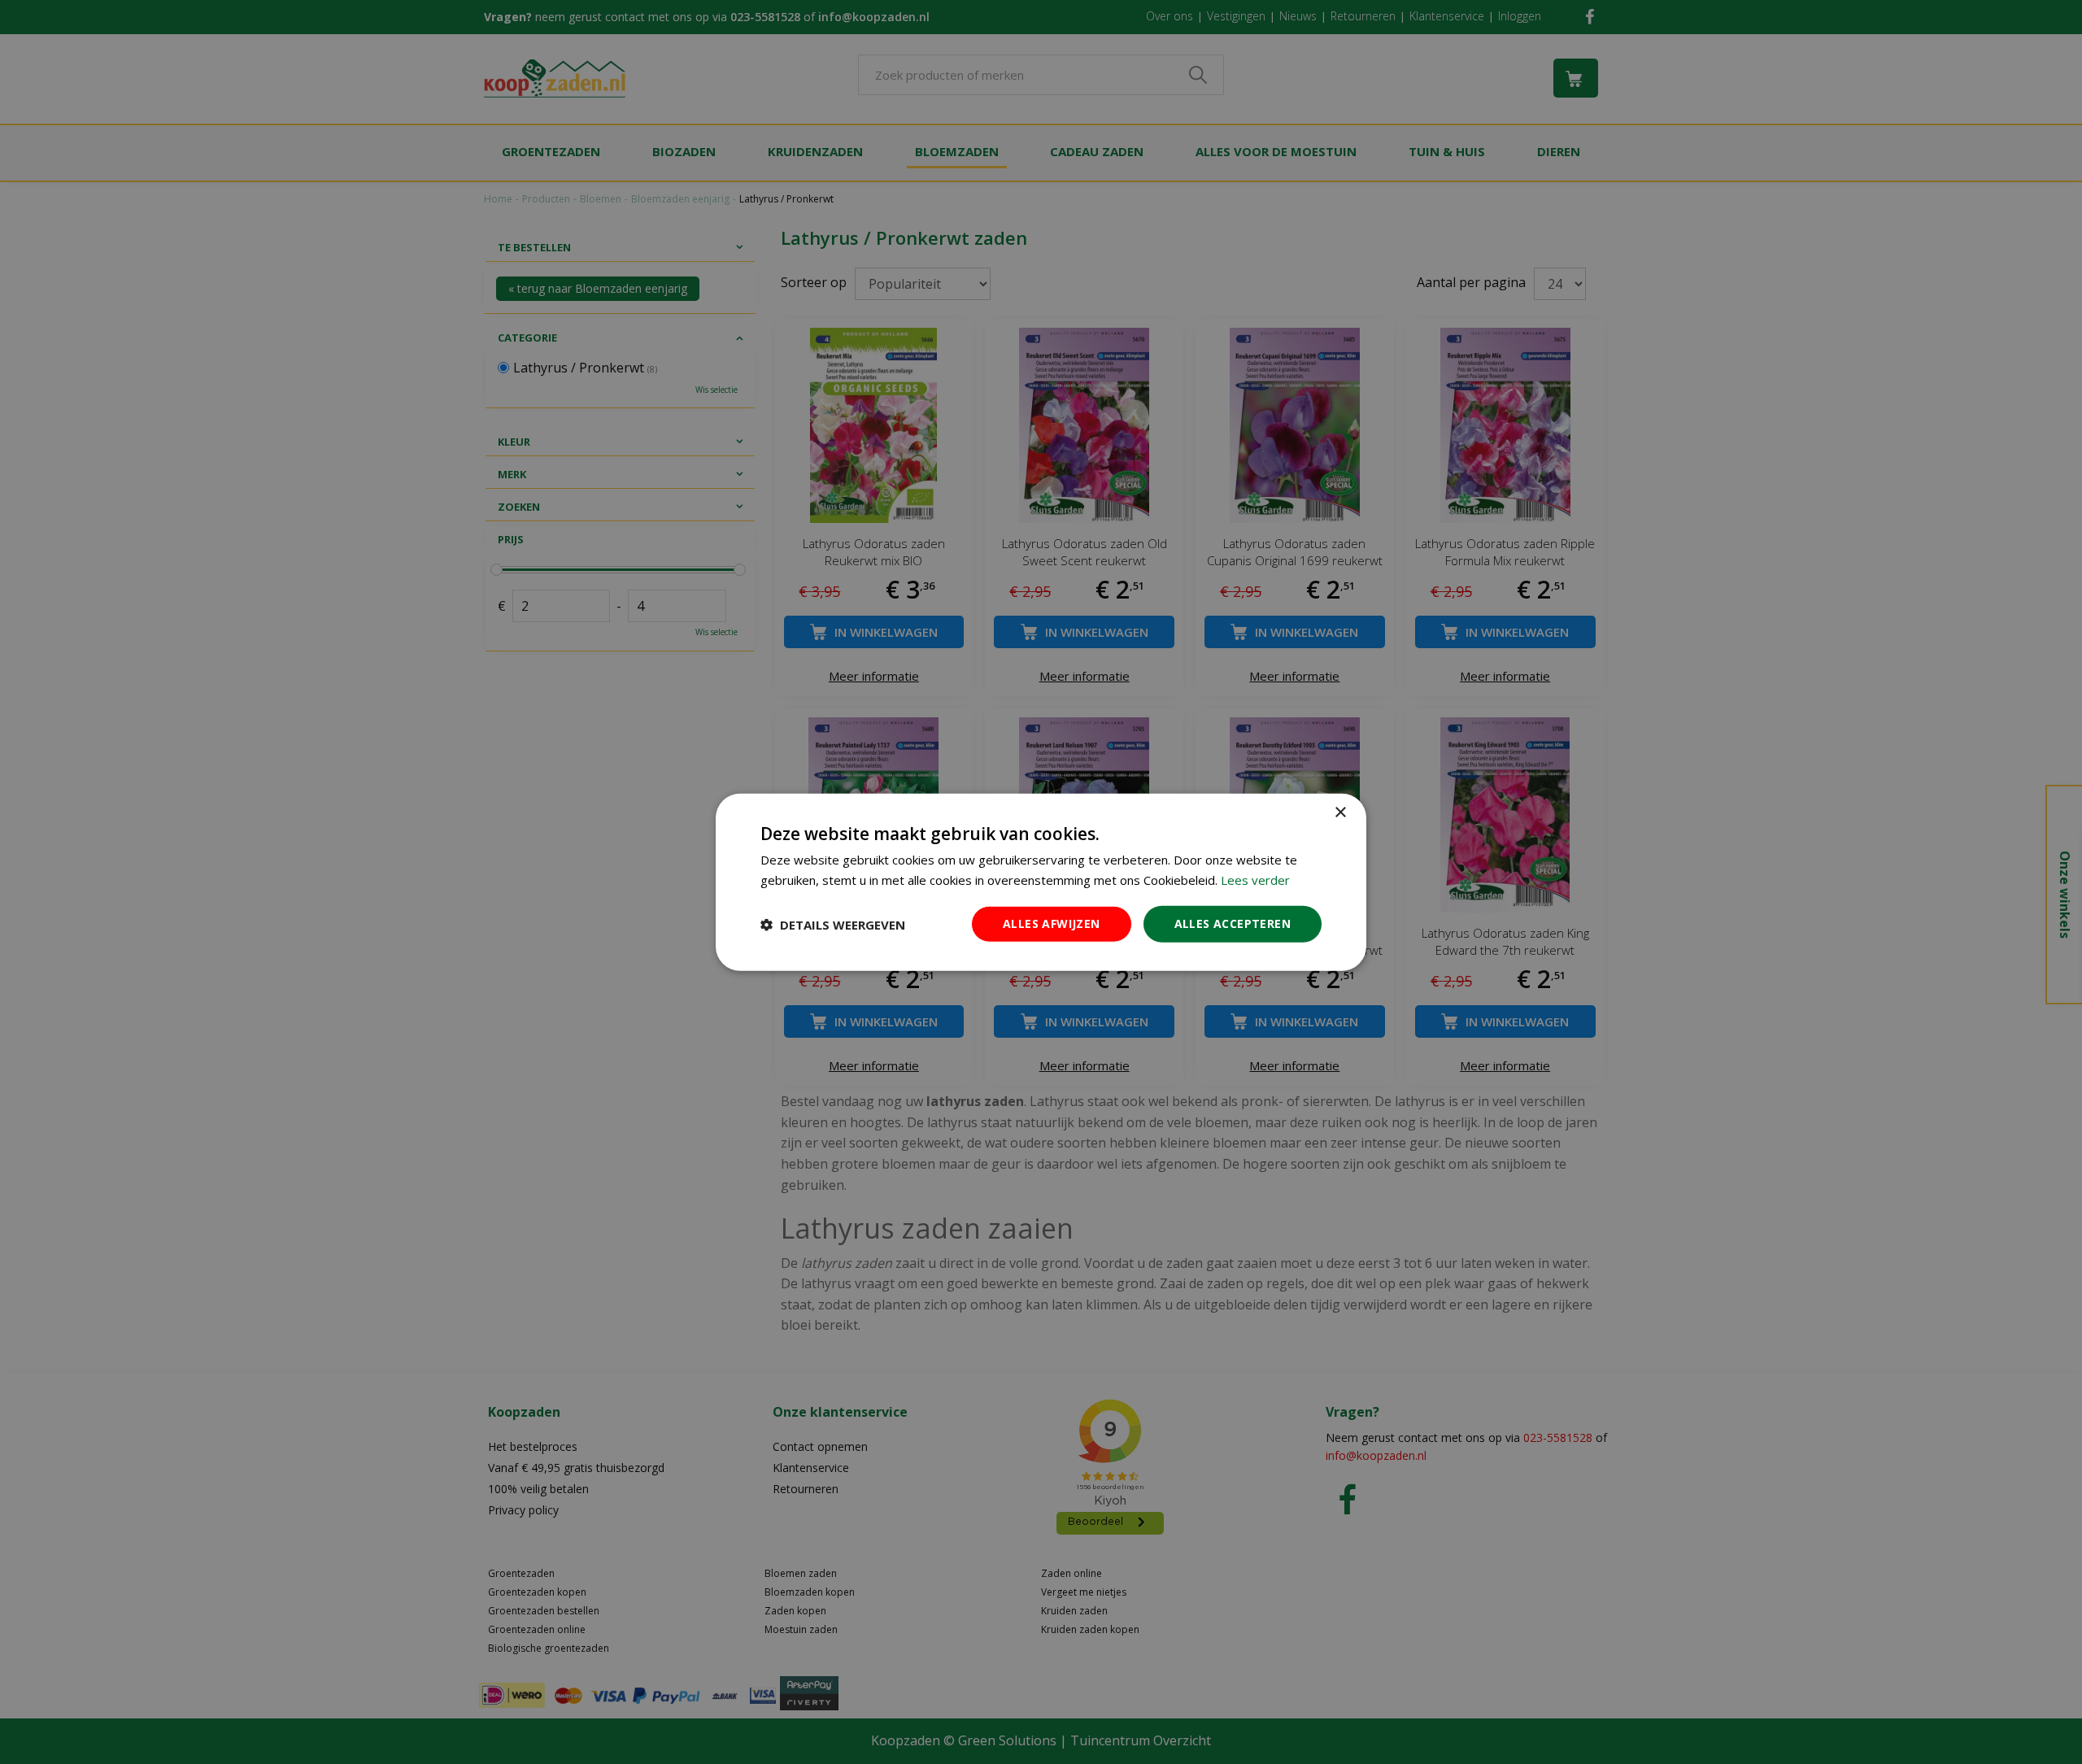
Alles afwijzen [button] (1052, 923)
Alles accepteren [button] (1233, 923)
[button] (833, 924)
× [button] (1340, 812)
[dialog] (1041, 882)
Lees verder (1255, 879)
